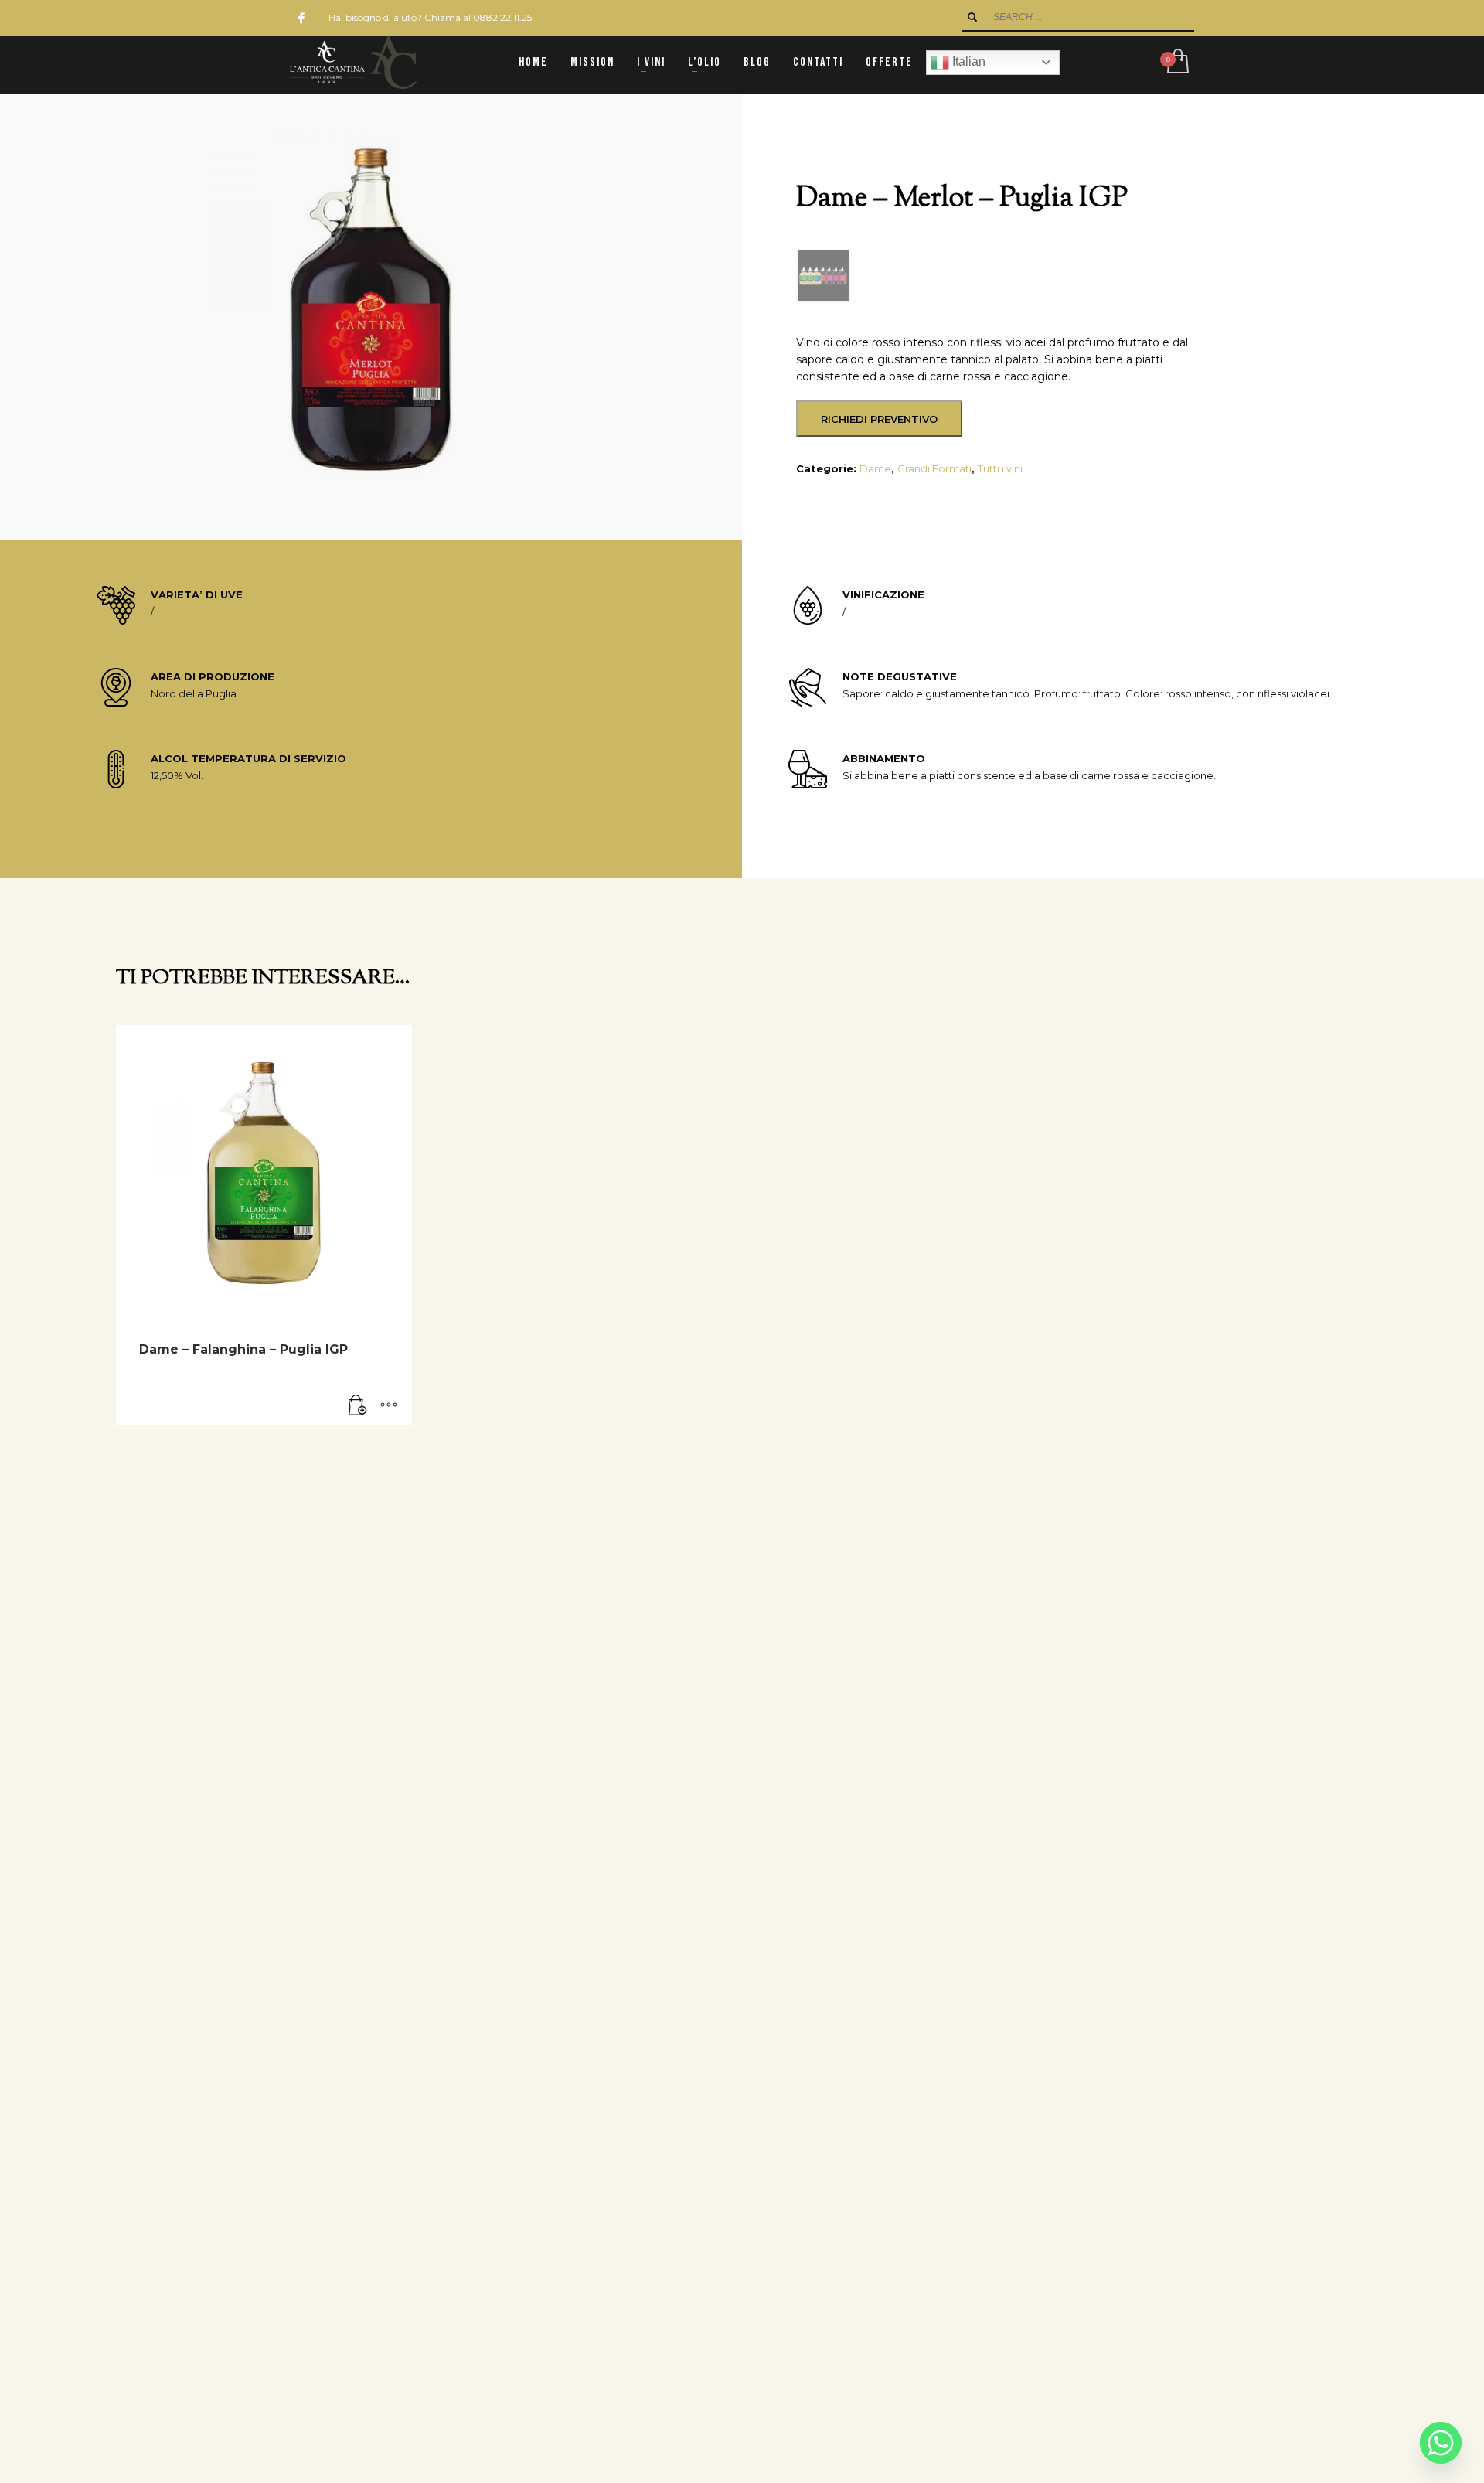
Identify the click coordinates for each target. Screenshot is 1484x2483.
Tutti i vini (1000, 468)
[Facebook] (301, 18)
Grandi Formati (934, 468)
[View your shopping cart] (1177, 63)
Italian (967, 61)
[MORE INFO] (389, 1406)
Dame (875, 468)
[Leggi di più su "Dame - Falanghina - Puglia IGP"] (358, 1406)
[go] (972, 17)
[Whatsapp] (1441, 2443)
